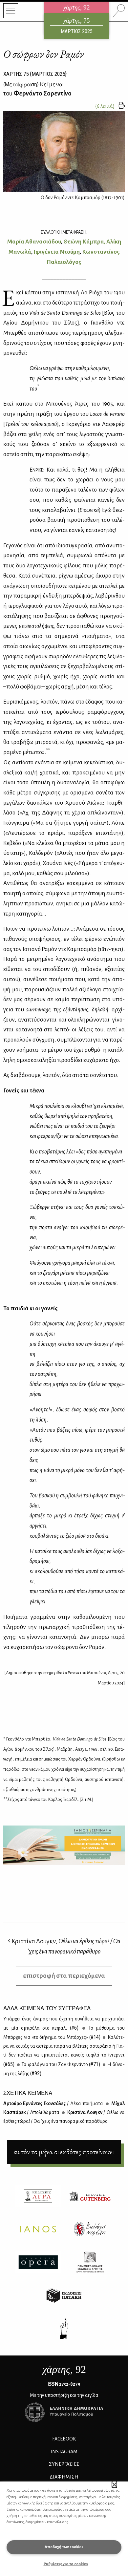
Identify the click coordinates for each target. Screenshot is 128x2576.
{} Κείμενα (33, 84)
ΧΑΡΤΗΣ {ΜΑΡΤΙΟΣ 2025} (35, 74)
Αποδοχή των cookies (64, 2547)
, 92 (64, 2369)
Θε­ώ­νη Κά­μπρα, (84, 242)
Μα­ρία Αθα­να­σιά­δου (34, 242)
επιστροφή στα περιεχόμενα (64, 1976)
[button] (114, 2484)
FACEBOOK (64, 2439)
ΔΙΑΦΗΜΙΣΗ (64, 2477)
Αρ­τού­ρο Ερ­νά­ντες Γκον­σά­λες (53, 2103)
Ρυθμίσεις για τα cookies (66, 2564)
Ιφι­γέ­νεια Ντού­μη (57, 252)
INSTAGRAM (64, 2452)
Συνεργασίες (64, 2464)
